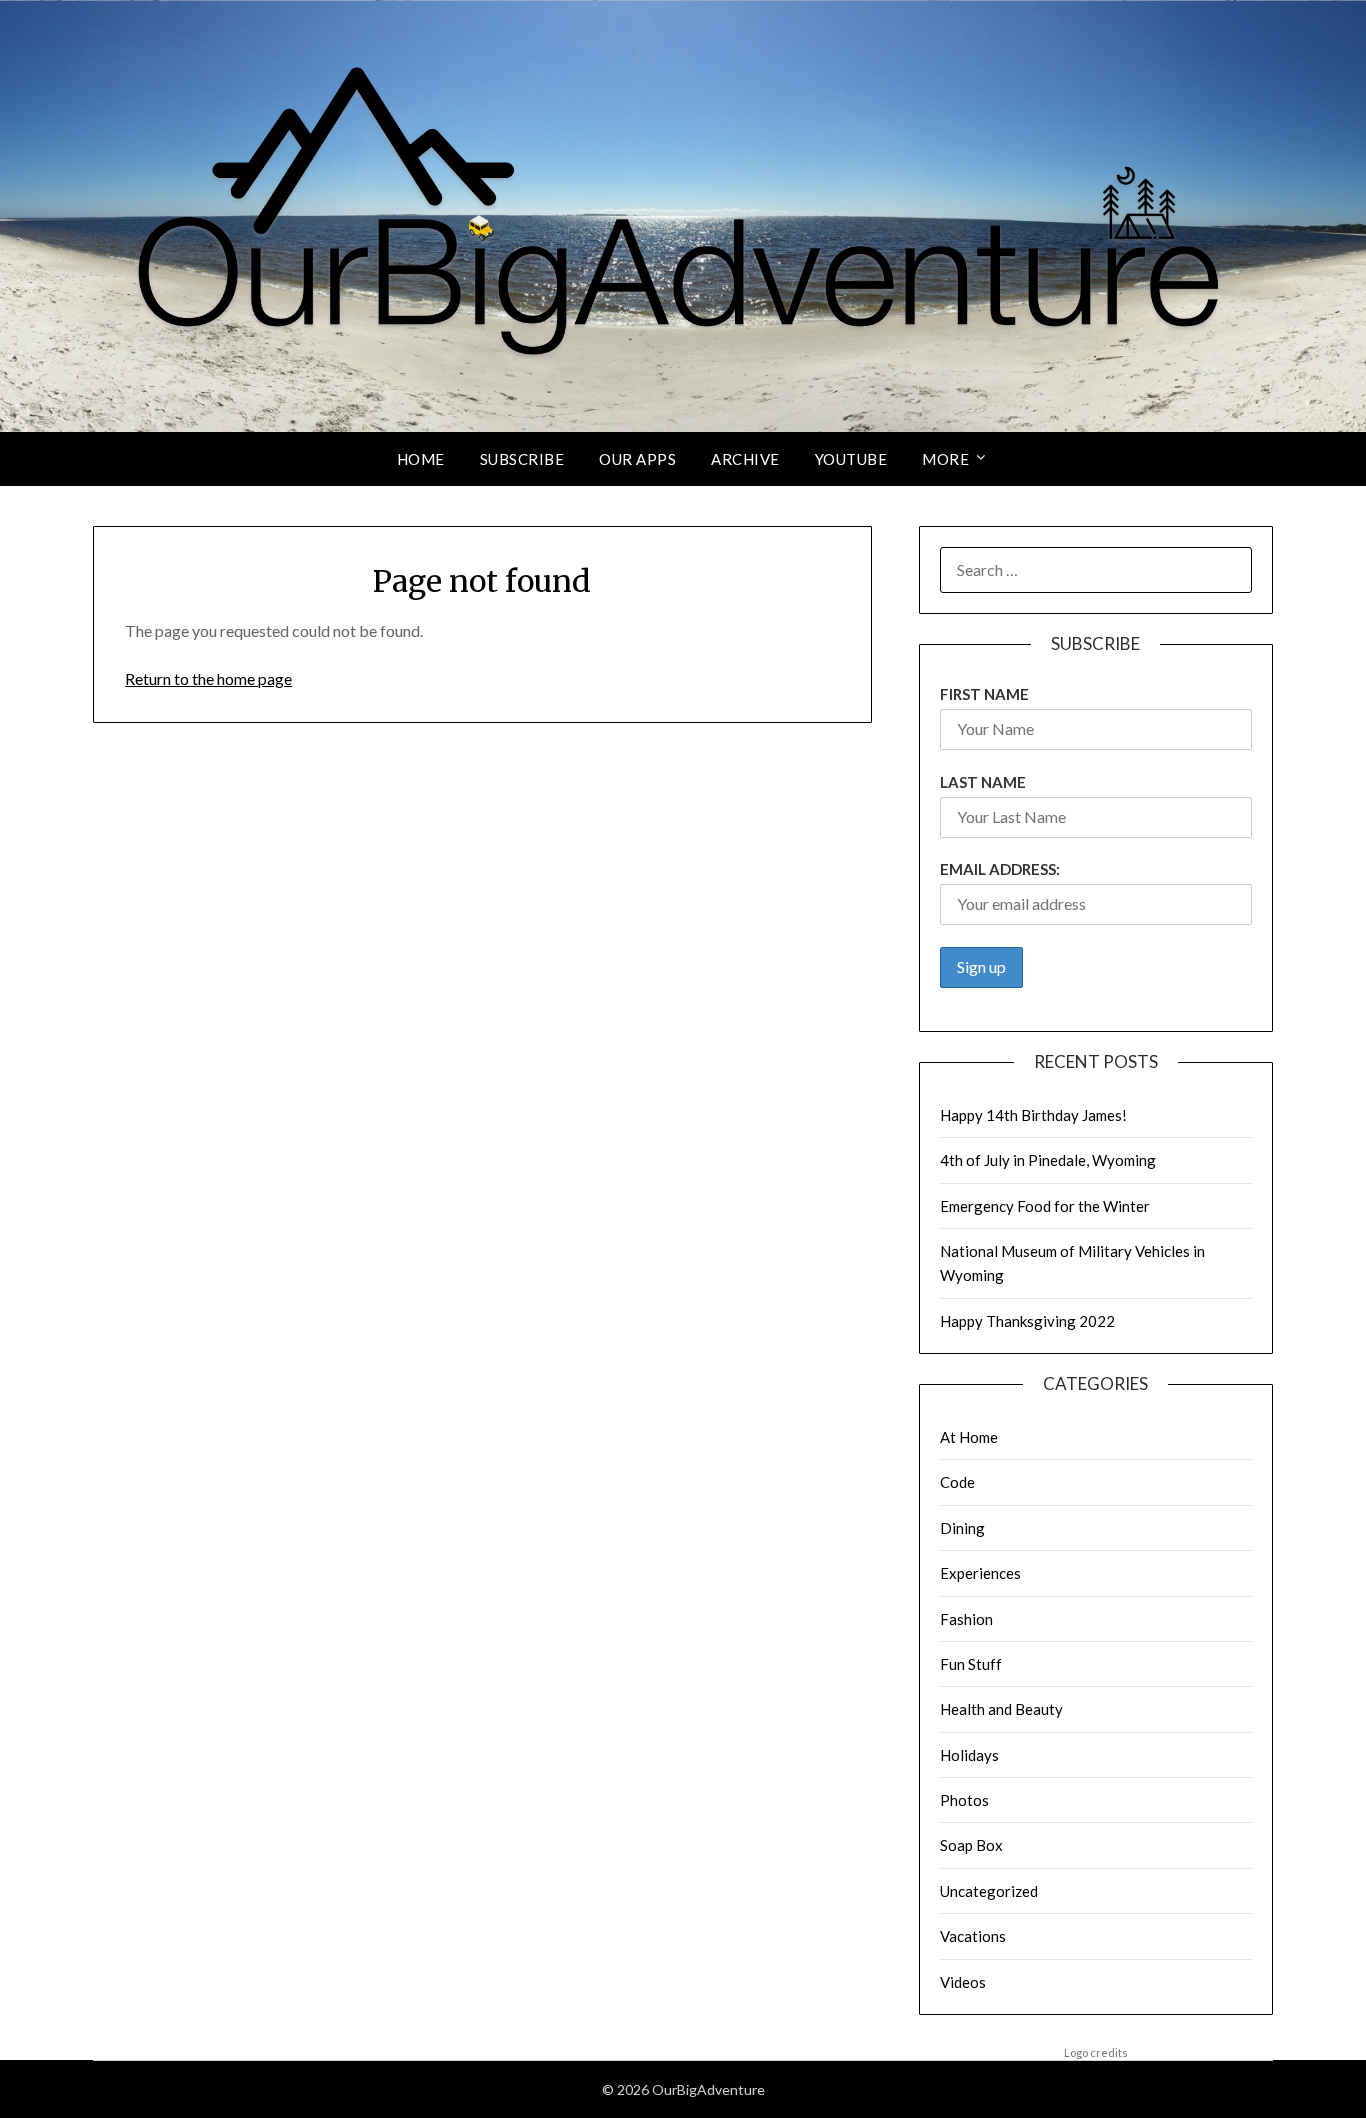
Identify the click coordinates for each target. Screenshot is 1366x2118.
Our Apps (637, 459)
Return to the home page (208, 678)
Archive (745, 459)
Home (421, 459)
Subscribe (522, 459)
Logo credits (1096, 2052)
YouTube (851, 459)
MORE (945, 459)
